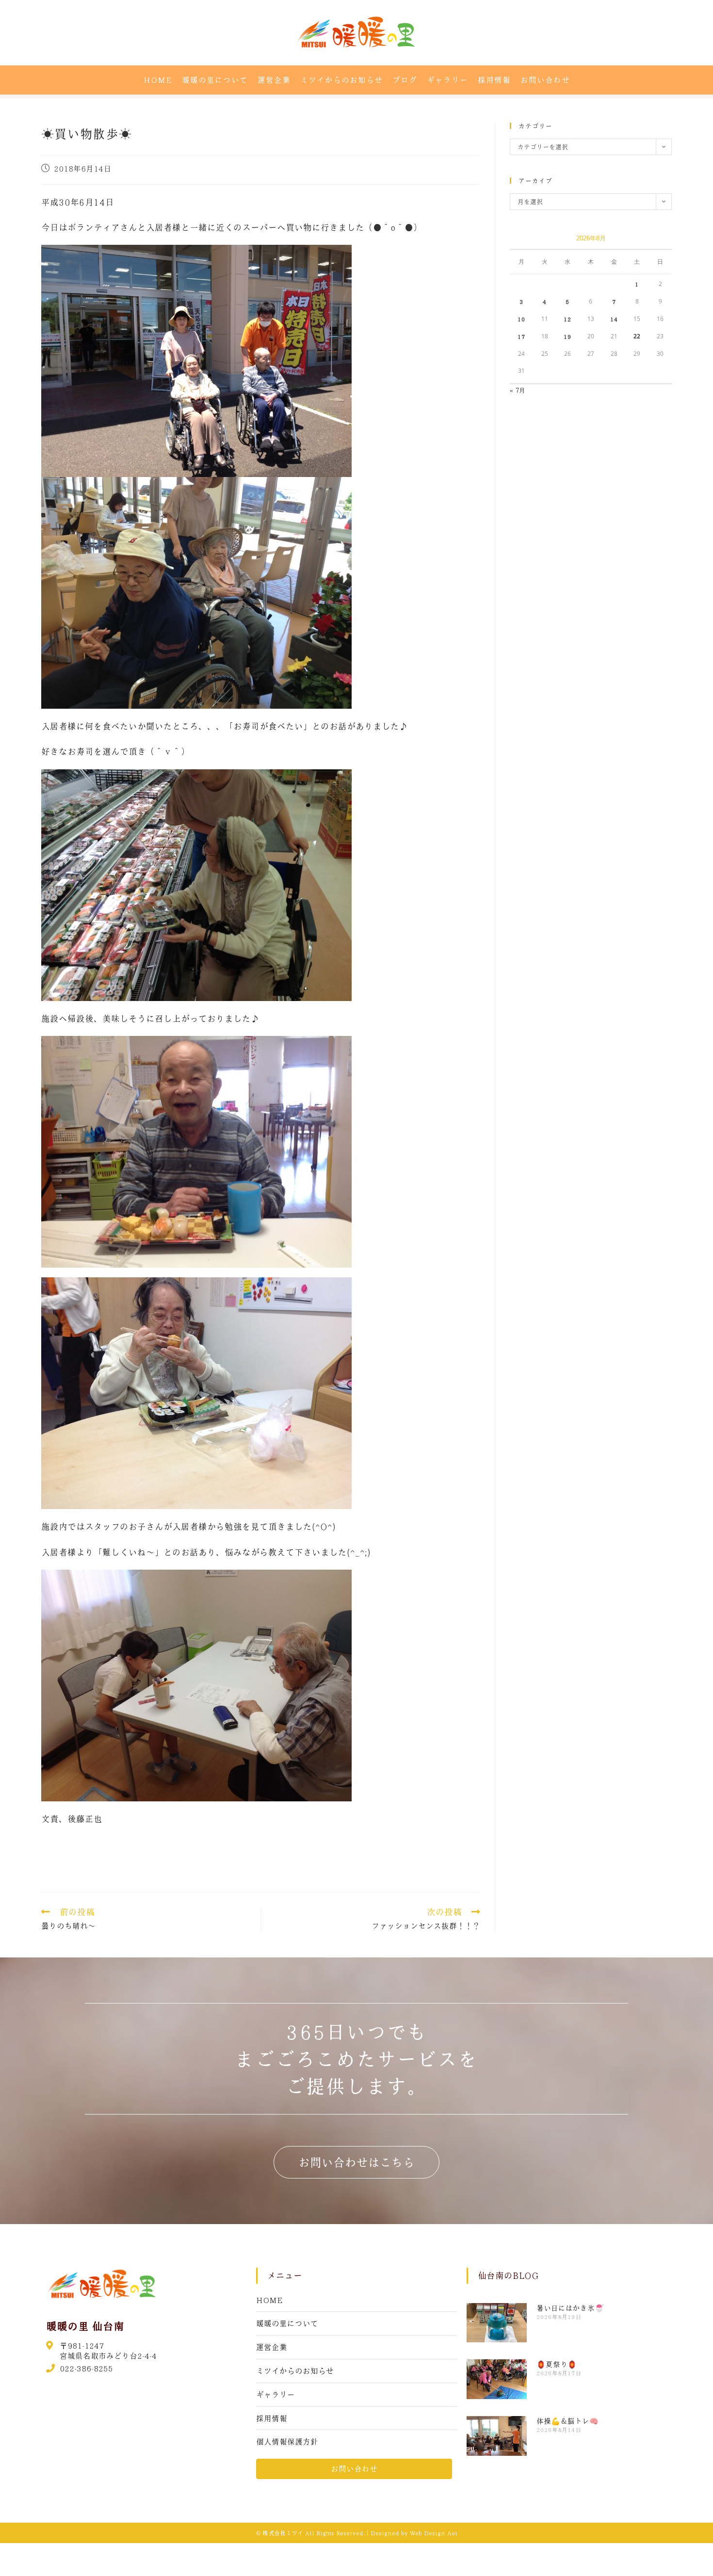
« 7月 (518, 390)
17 (521, 336)
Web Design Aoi (434, 2533)
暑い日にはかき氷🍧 (570, 2308)
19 (567, 336)
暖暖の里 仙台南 (85, 2326)
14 (614, 319)
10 (521, 319)
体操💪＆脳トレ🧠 (567, 2421)
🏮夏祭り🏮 (557, 2364)
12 (567, 319)
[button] (356, 2162)
